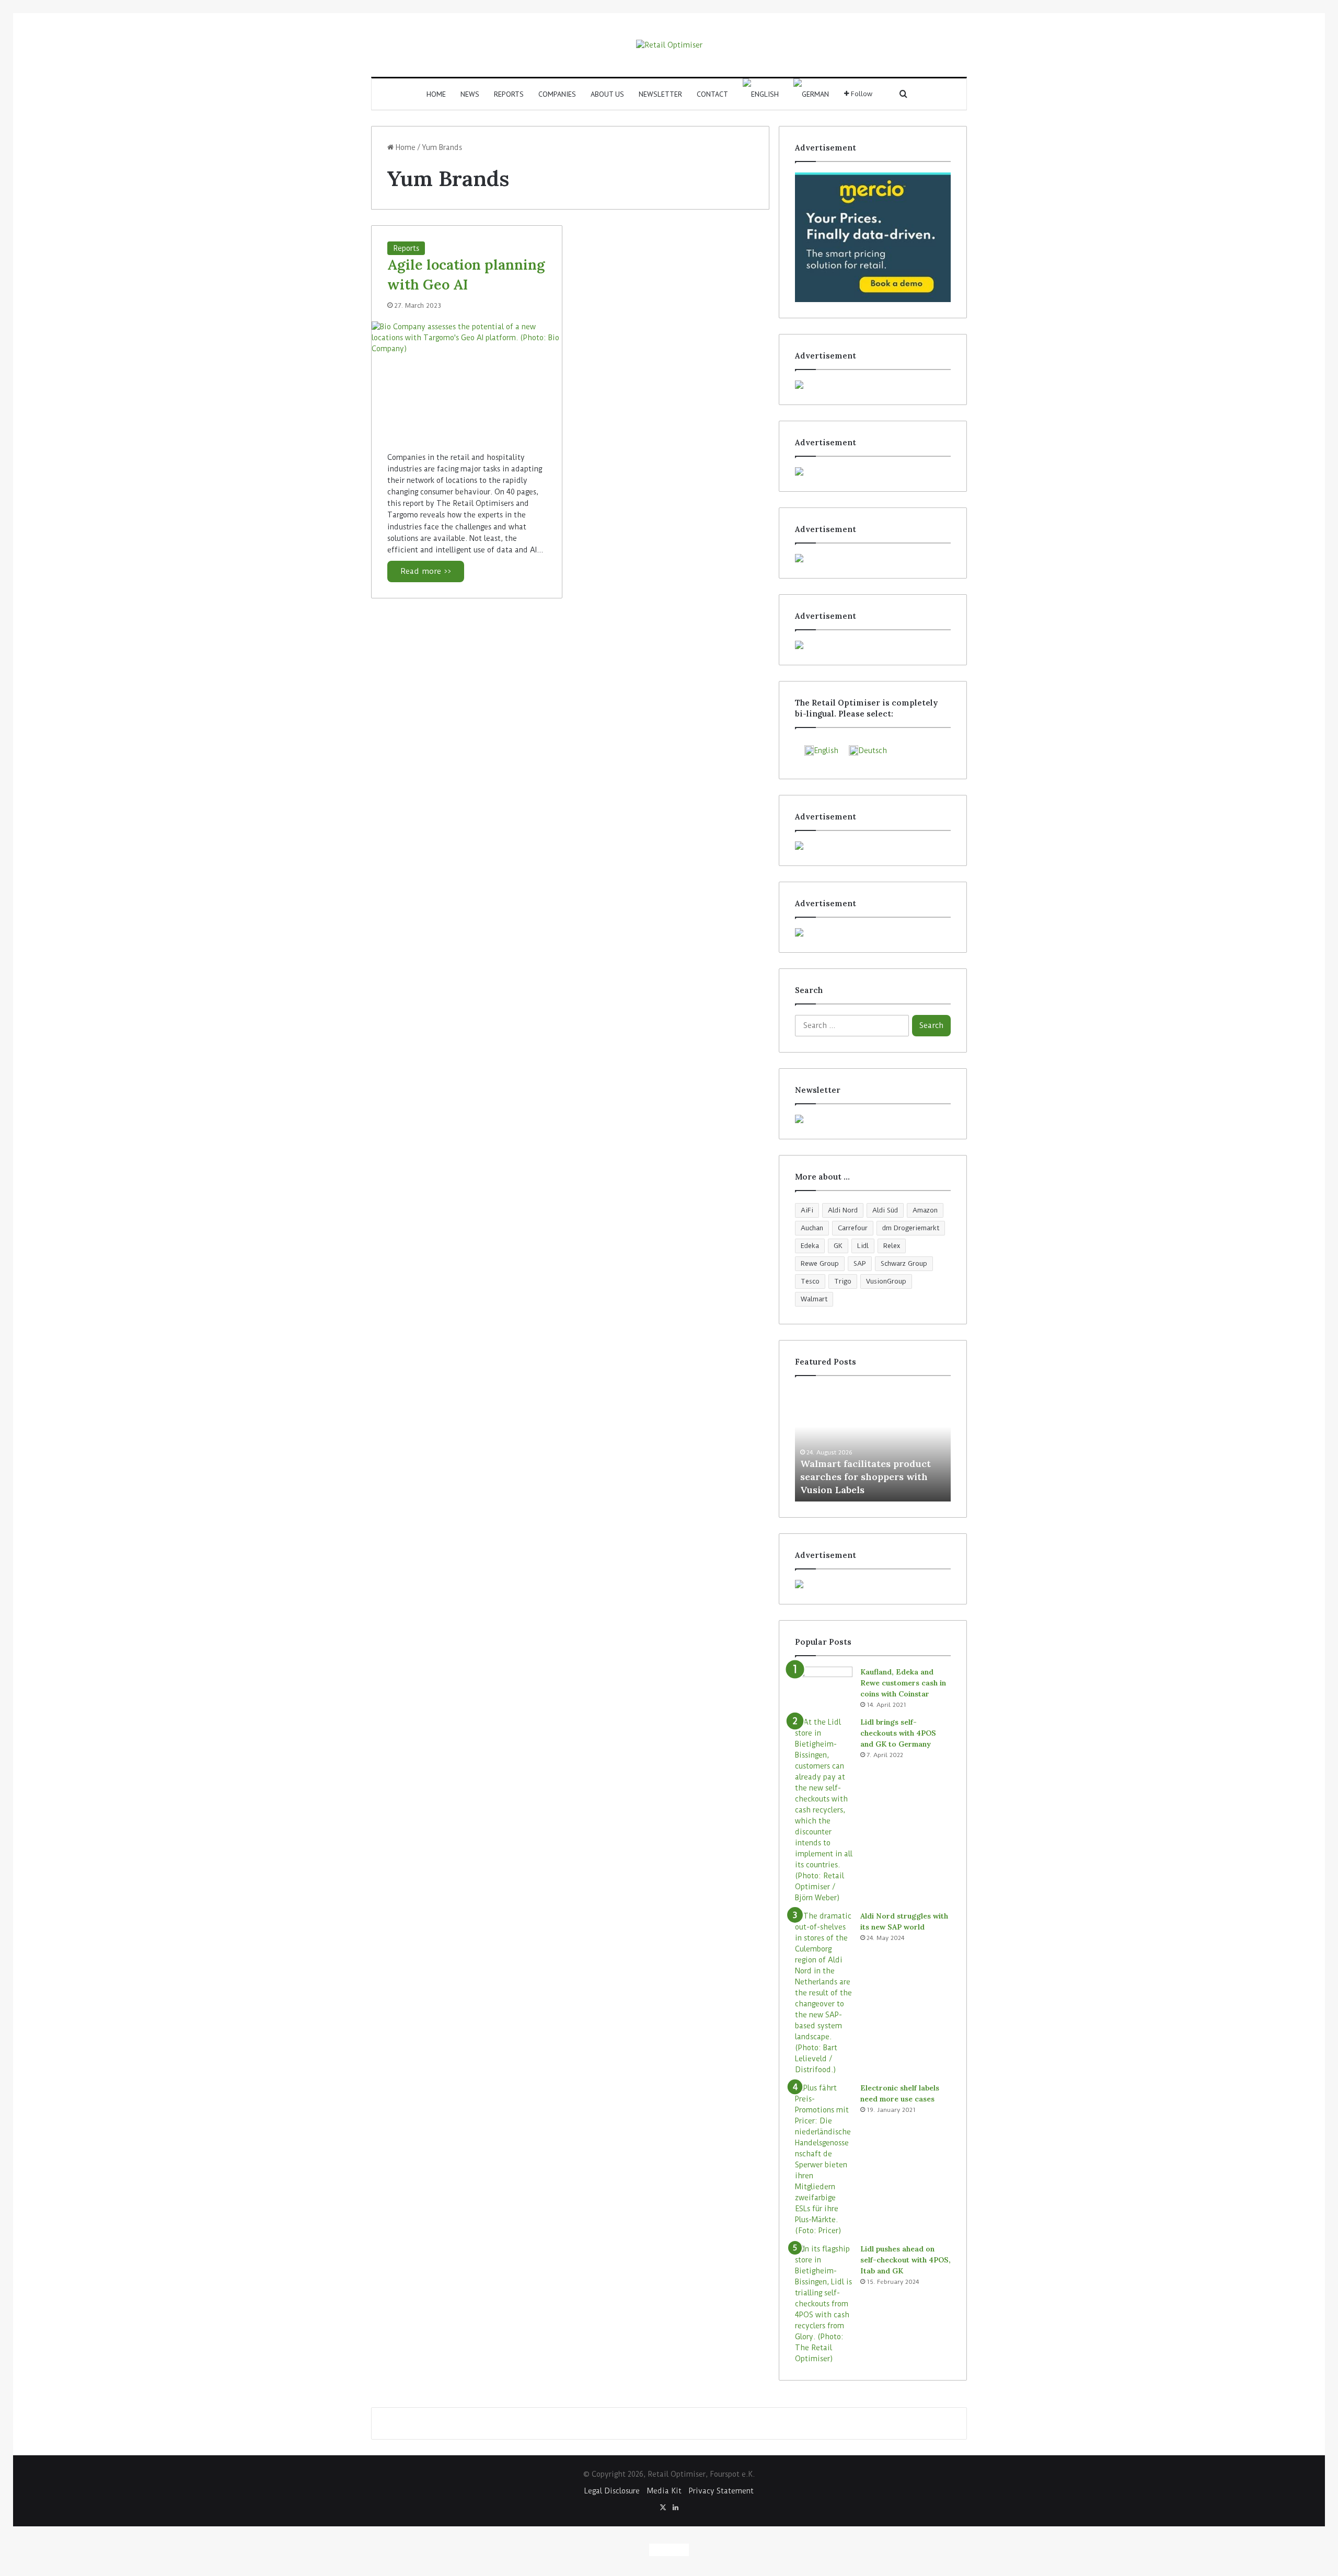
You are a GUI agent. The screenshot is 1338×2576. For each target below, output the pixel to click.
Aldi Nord (843, 1210)
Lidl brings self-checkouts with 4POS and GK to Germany (898, 1733)
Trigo (843, 1281)
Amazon (925, 1210)
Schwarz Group (904, 1263)
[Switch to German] (811, 94)
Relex (892, 1246)
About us (607, 94)
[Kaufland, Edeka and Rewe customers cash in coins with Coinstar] (824, 1686)
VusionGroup (886, 1281)
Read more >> (426, 571)
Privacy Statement (721, 2491)
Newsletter (660, 94)
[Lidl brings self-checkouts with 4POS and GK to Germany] (824, 1810)
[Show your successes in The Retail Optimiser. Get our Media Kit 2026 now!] (873, 1584)
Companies (557, 94)
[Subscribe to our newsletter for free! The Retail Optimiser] (873, 1119)
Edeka (810, 1246)
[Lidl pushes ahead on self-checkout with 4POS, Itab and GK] (824, 2304)
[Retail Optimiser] (669, 45)
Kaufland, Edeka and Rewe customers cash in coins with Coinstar (903, 1683)
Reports (509, 94)
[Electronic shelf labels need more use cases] (824, 2159)
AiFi (807, 1210)
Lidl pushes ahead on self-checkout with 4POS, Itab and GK (906, 2260)
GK (838, 1246)
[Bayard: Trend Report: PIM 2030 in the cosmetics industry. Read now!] (873, 846)
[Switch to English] (659, 2550)
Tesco (810, 1281)
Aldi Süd (885, 1210)
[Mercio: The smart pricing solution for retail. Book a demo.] (873, 237)
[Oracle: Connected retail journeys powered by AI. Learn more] (873, 385)
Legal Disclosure (612, 2491)
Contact (712, 94)
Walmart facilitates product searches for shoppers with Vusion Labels (866, 1477)
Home (436, 94)
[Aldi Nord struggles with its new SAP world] (824, 1993)
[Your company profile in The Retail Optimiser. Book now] (873, 932)
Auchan (812, 1228)
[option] (873, 1444)
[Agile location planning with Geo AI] (467, 379)
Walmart (814, 1299)
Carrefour (853, 1228)
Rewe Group (820, 1263)
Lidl (863, 1246)
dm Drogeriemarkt (911, 1228)
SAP (860, 1263)
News (470, 94)
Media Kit (664, 2491)
